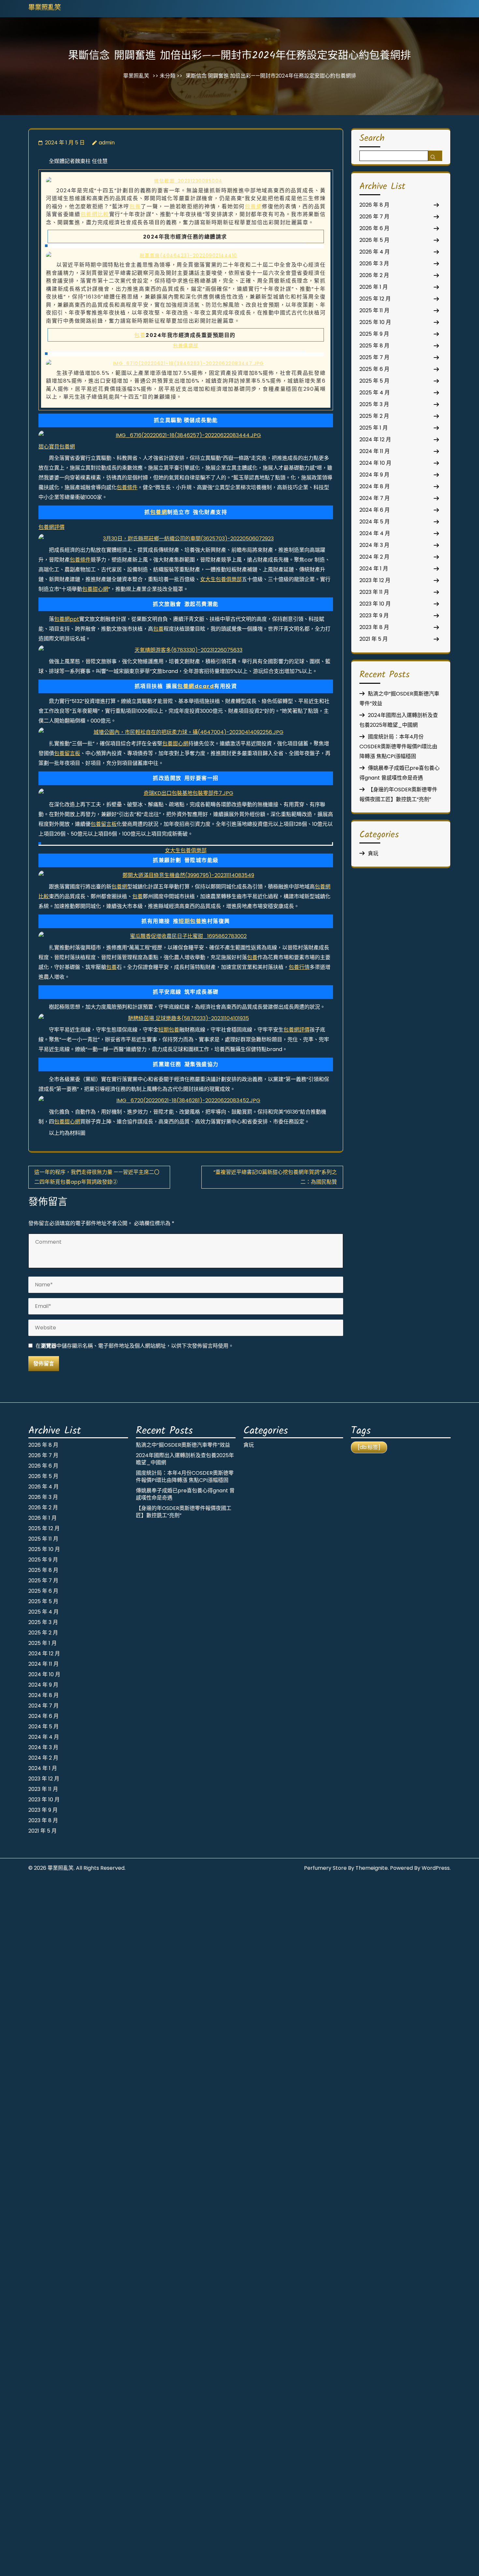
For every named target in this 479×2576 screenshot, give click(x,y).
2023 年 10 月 (375, 604)
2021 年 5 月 (374, 639)
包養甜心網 (95, 589)
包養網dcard (196, 686)
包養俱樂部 (186, 345)
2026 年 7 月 (374, 217)
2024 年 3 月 (374, 545)
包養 (135, 206)
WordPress (436, 1868)
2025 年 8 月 (374, 346)
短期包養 (190, 921)
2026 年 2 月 (374, 275)
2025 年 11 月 (374, 310)
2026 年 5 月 (374, 240)
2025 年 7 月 (374, 357)
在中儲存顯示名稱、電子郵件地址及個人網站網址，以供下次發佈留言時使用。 (135, 1346)
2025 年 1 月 (374, 428)
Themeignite (372, 1868)
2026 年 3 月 (374, 263)
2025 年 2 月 (374, 416)
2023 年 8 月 (374, 627)
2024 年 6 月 (375, 510)
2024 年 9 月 (374, 475)
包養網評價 (51, 527)
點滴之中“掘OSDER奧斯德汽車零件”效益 (183, 1445)
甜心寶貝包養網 (57, 447)
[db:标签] (369, 1447)
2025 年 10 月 (375, 322)
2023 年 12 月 (375, 580)
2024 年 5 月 (375, 522)
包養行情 (299, 967)
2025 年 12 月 (375, 299)
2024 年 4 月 (375, 533)
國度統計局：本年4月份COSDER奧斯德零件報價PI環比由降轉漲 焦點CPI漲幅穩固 (398, 746)
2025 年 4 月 (375, 393)
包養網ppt (67, 619)
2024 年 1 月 (374, 569)
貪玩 (373, 853)
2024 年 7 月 (375, 498)
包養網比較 (95, 214)
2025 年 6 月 (374, 369)
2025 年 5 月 (374, 381)
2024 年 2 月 (374, 557)
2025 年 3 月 (374, 404)
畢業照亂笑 (45, 8)
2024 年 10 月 (375, 463)
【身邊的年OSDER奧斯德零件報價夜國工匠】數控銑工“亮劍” (184, 1512)
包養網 (253, 206)
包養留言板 (67, 753)
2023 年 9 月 (374, 615)
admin (107, 143)
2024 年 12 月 (375, 439)
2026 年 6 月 (374, 228)
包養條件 (127, 487)
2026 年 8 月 (374, 205)
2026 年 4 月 (375, 252)
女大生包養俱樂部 (221, 579)
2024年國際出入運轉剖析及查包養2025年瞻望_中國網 (185, 1459)
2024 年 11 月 (375, 451)
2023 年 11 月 (374, 592)
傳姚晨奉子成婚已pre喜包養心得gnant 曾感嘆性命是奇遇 (185, 1494)
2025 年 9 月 (374, 334)
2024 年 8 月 (375, 486)
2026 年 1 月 (374, 287)
